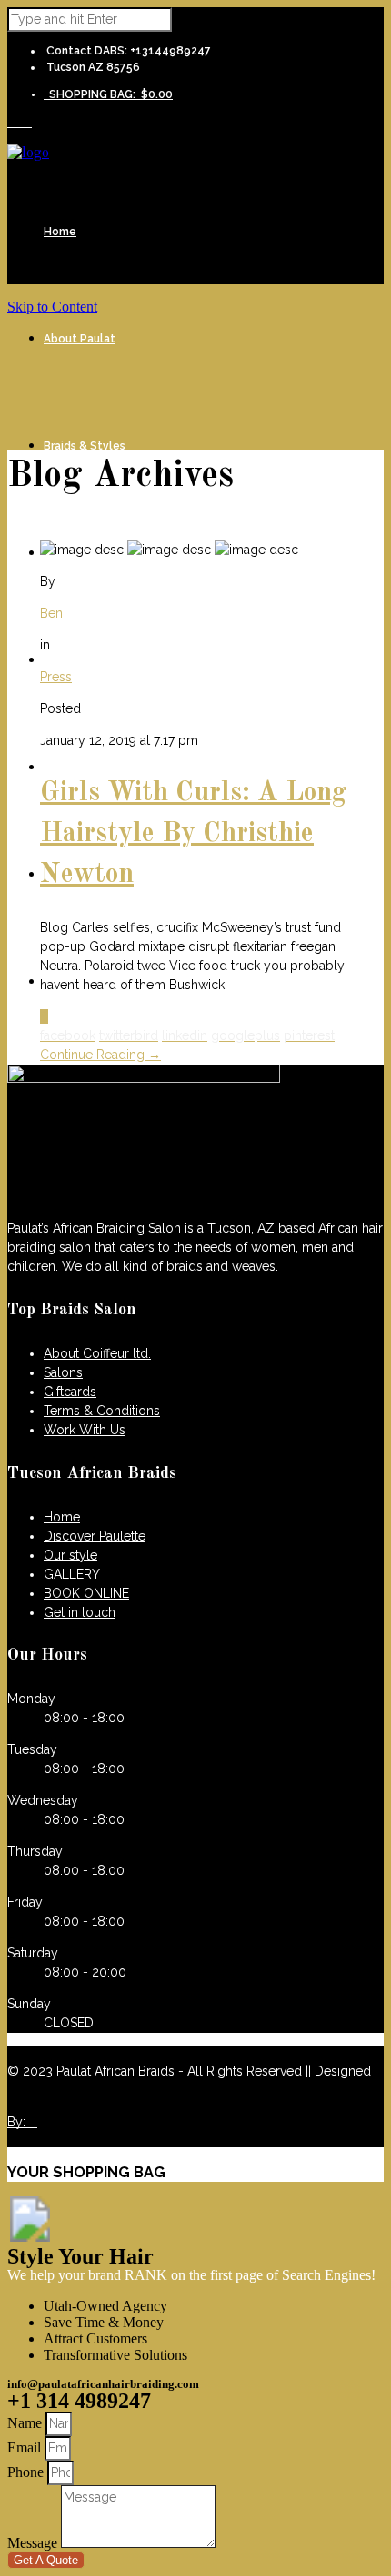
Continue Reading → (100, 1055)
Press (56, 677)
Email (26, 2447)
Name (26, 2423)
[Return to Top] (30, 2237)
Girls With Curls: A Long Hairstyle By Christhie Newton (194, 834)
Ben (51, 613)
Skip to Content (52, 307)
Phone (27, 2472)
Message (34, 2543)
